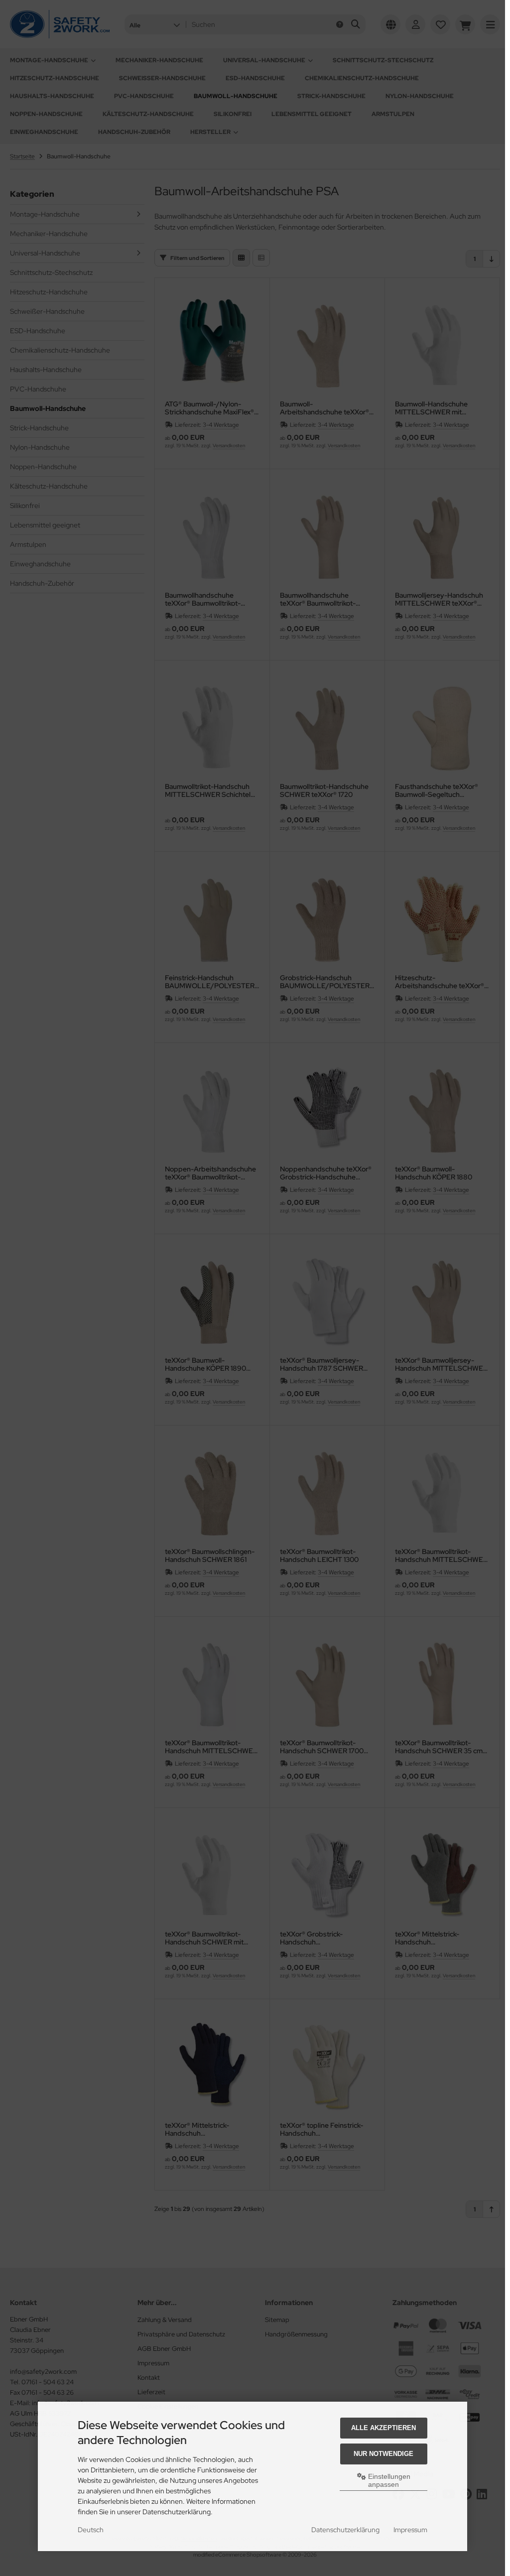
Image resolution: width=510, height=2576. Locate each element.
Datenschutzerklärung (345, 2530)
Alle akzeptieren (383, 2428)
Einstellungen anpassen (388, 2480)
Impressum (410, 2530)
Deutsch (91, 2530)
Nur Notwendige (383, 2454)
